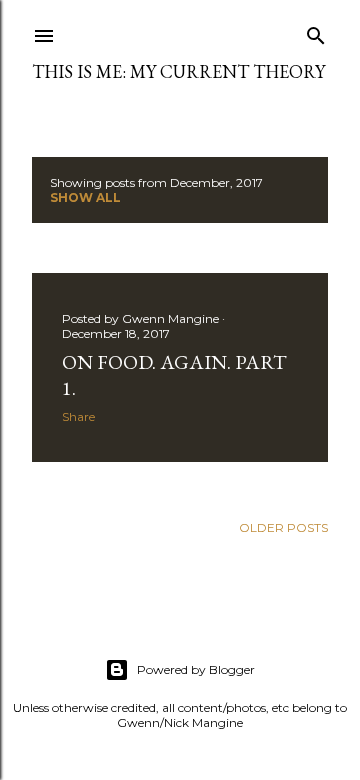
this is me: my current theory (178, 71)
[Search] (316, 31)
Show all (85, 197)
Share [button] (78, 416)
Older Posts (283, 527)
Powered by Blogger (196, 669)
